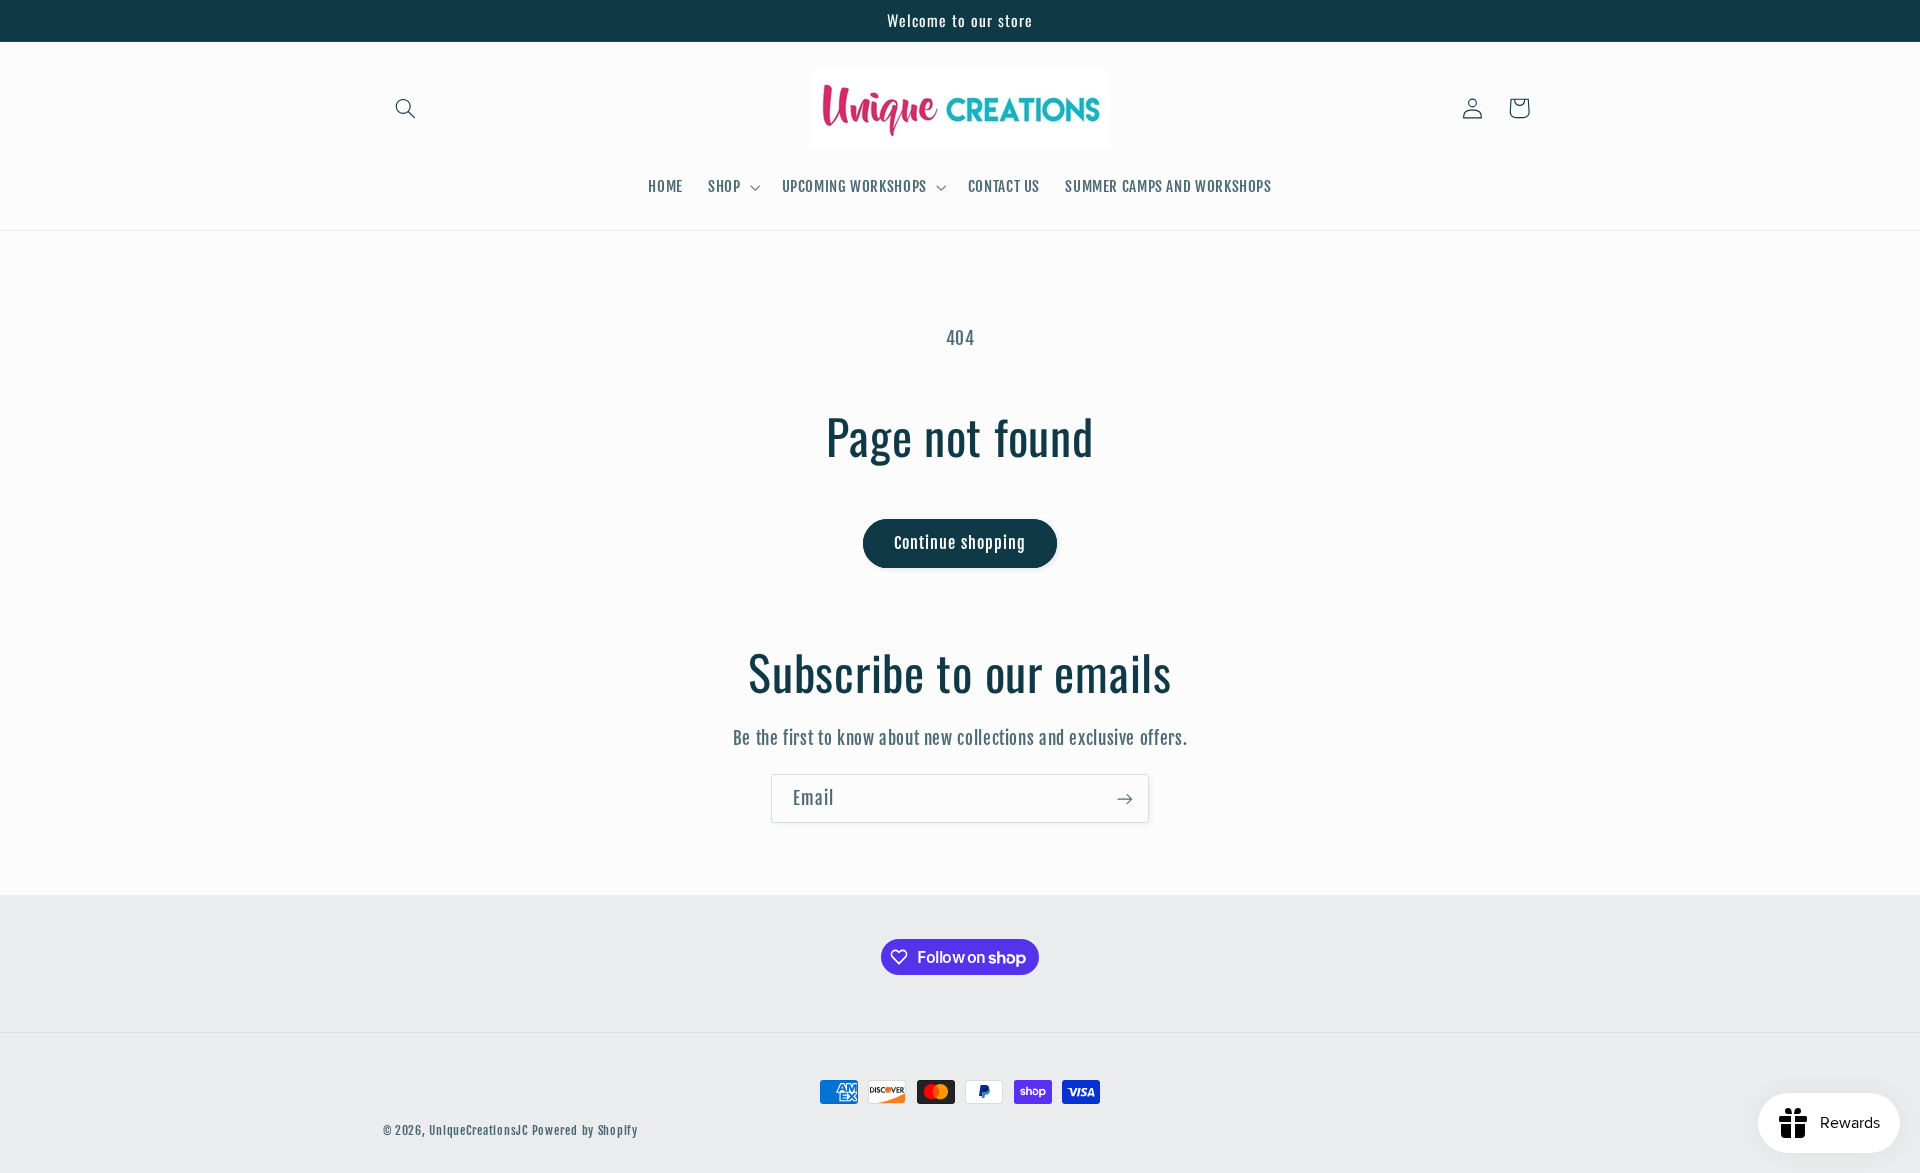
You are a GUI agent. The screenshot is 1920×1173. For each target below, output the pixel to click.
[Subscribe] (1125, 798)
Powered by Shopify (585, 1130)
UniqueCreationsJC (478, 1130)
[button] (406, 108)
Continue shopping (960, 543)
